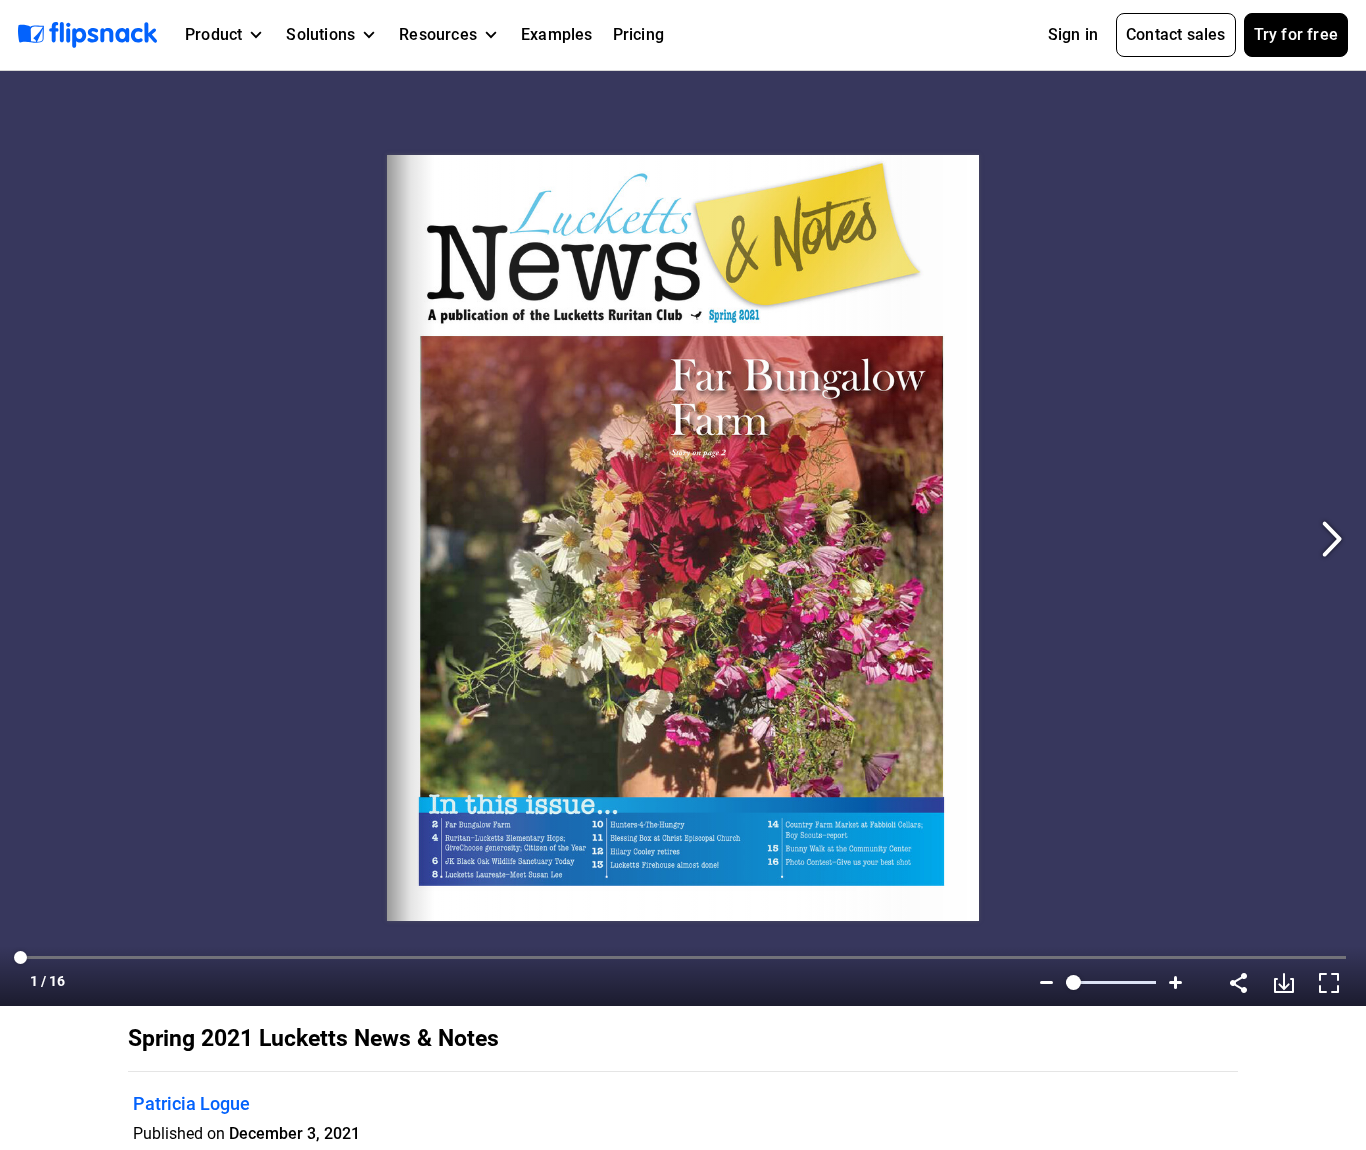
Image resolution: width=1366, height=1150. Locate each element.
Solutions (320, 34)
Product (213, 34)
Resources (438, 34)
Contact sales (1176, 34)
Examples (557, 34)
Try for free (1296, 34)
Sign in (1073, 34)
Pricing (638, 34)
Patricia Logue (191, 1103)
